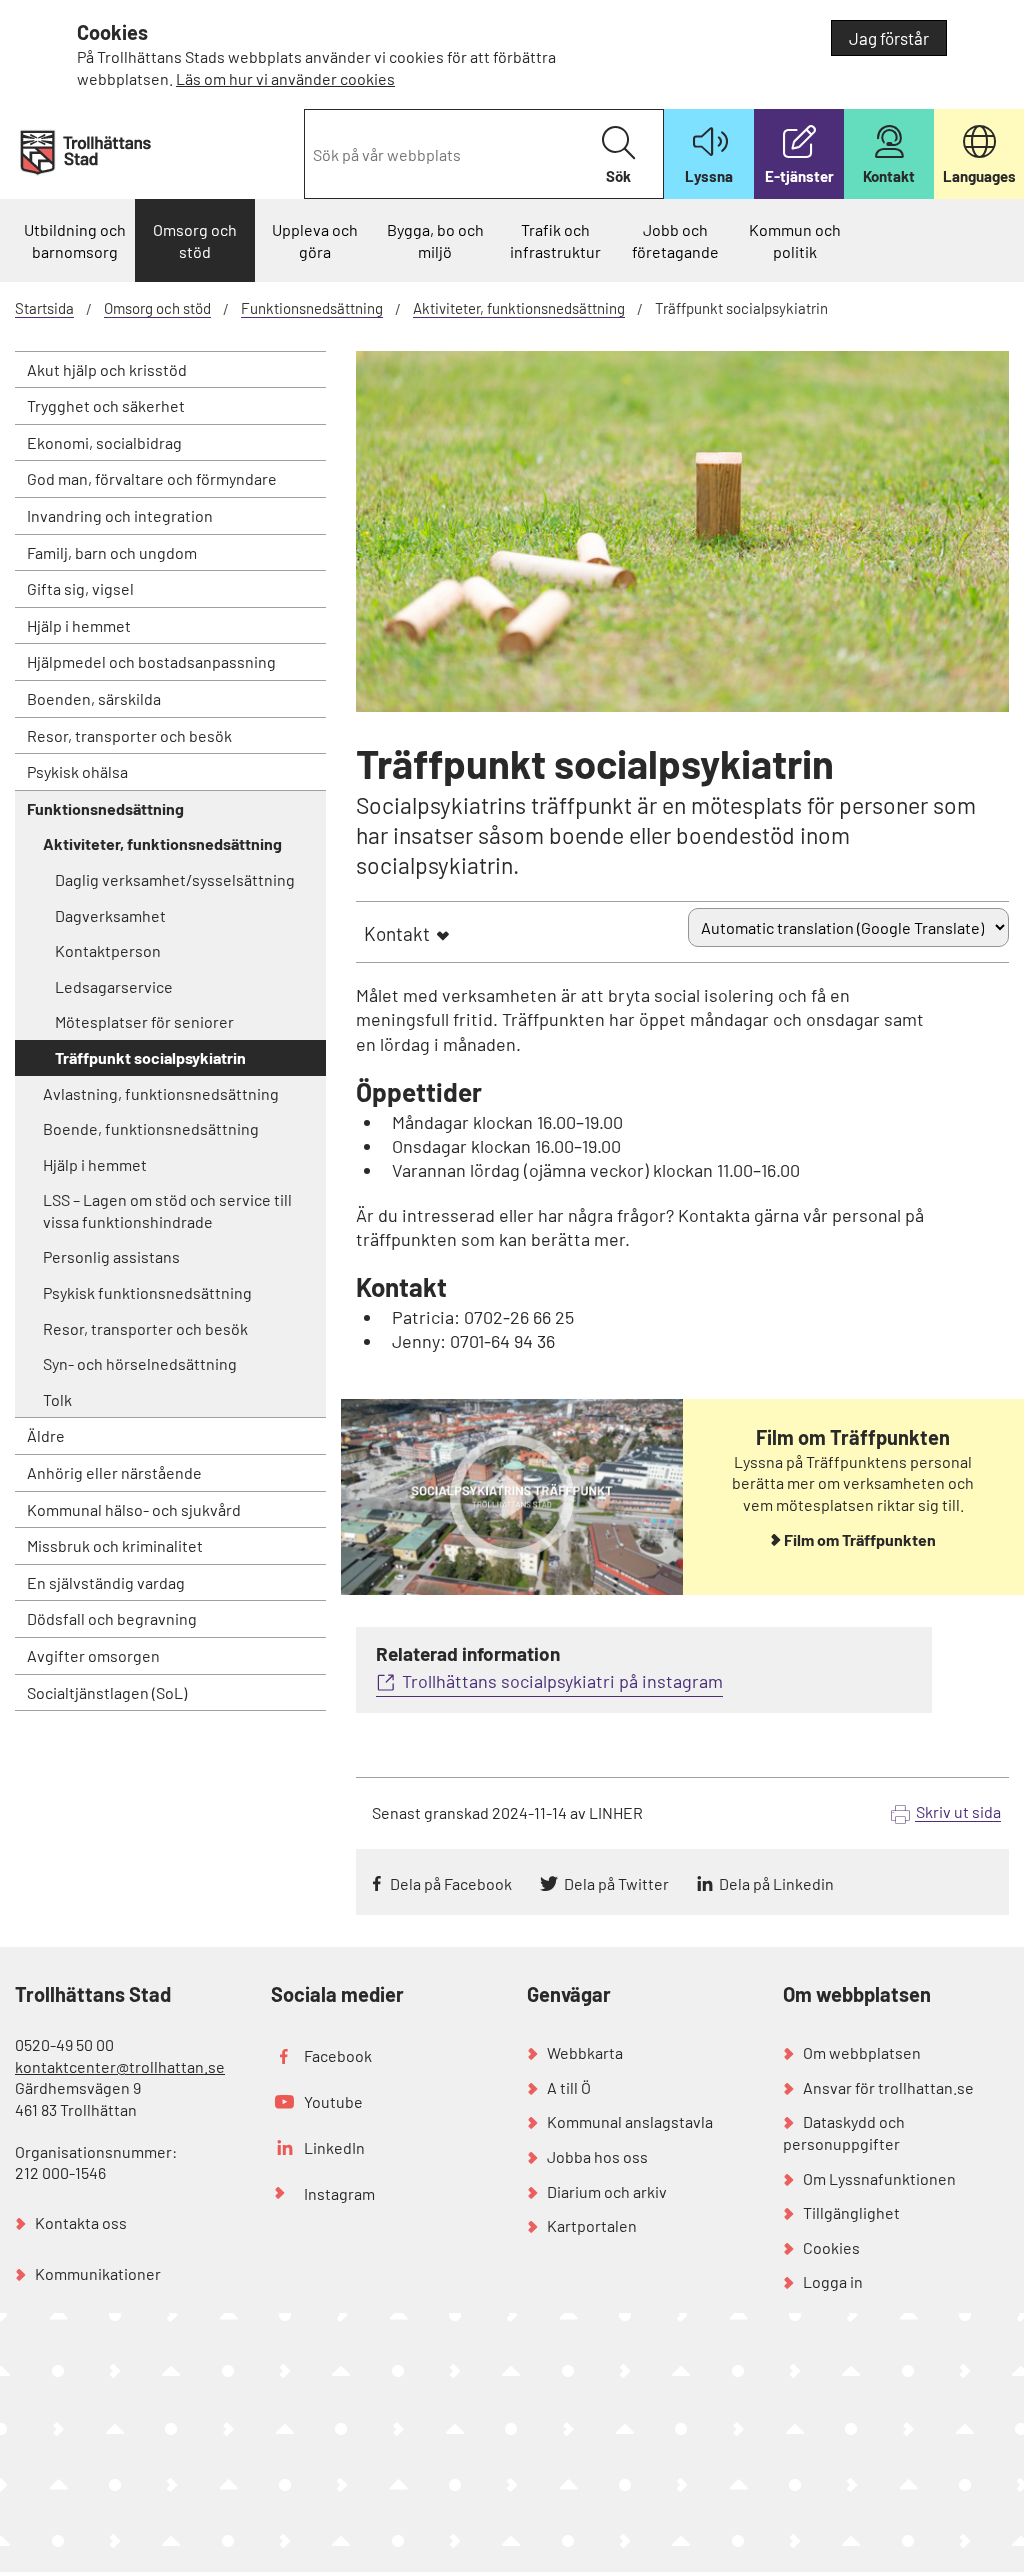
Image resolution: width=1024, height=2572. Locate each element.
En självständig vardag (106, 1582)
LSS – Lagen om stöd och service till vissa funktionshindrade (167, 1210)
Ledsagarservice (114, 986)
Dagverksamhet (110, 915)
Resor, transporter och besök (129, 735)
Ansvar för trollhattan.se (888, 2087)
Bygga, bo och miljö (435, 240)
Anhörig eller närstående (114, 1472)
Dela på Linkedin (776, 1883)
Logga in (833, 2281)
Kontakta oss (81, 2222)
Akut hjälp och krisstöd (107, 369)
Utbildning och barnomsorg (75, 240)
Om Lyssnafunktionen (879, 2178)
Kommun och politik (795, 240)
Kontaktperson (108, 950)
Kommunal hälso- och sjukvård (134, 1509)
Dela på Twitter (616, 1883)
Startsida (44, 308)
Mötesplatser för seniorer (144, 1021)
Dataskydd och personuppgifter (844, 2132)
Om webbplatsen (862, 2052)
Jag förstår (889, 38)
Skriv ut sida (958, 1811)
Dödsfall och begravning (112, 1618)
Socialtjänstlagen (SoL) (107, 1692)
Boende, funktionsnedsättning (151, 1128)
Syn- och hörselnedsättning (140, 1363)
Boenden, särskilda (94, 698)
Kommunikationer (98, 2273)
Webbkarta (585, 2052)
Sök (618, 176)
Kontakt (397, 933)
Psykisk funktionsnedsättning (147, 1292)
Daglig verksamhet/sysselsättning (175, 879)
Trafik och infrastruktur (555, 240)
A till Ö (569, 2087)
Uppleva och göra (315, 240)
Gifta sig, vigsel (80, 588)
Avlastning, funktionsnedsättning (161, 1093)
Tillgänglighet (851, 2212)
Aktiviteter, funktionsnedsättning (519, 308)
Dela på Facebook (451, 1883)
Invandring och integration (120, 515)
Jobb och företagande (675, 240)
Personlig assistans (111, 1256)
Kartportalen (592, 2225)
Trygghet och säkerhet (106, 405)
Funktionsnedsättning (312, 308)
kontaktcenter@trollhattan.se (120, 2066)
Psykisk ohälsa (77, 771)
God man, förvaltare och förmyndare (152, 478)
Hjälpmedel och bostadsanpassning (151, 661)
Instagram (339, 2193)
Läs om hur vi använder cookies (285, 78)
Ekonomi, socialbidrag (104, 442)
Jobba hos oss (597, 2156)
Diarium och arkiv (607, 2191)
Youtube (333, 2101)
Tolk (57, 1399)
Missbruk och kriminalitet (115, 1545)
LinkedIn (334, 2147)
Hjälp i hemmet (79, 625)
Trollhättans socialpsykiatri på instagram (562, 1681)
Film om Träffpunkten (860, 1539)
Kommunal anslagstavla (630, 2121)
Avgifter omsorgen (93, 1655)
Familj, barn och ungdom (112, 552)
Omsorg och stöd (195, 240)
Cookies (831, 2247)
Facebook (338, 2055)
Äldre (46, 1435)
